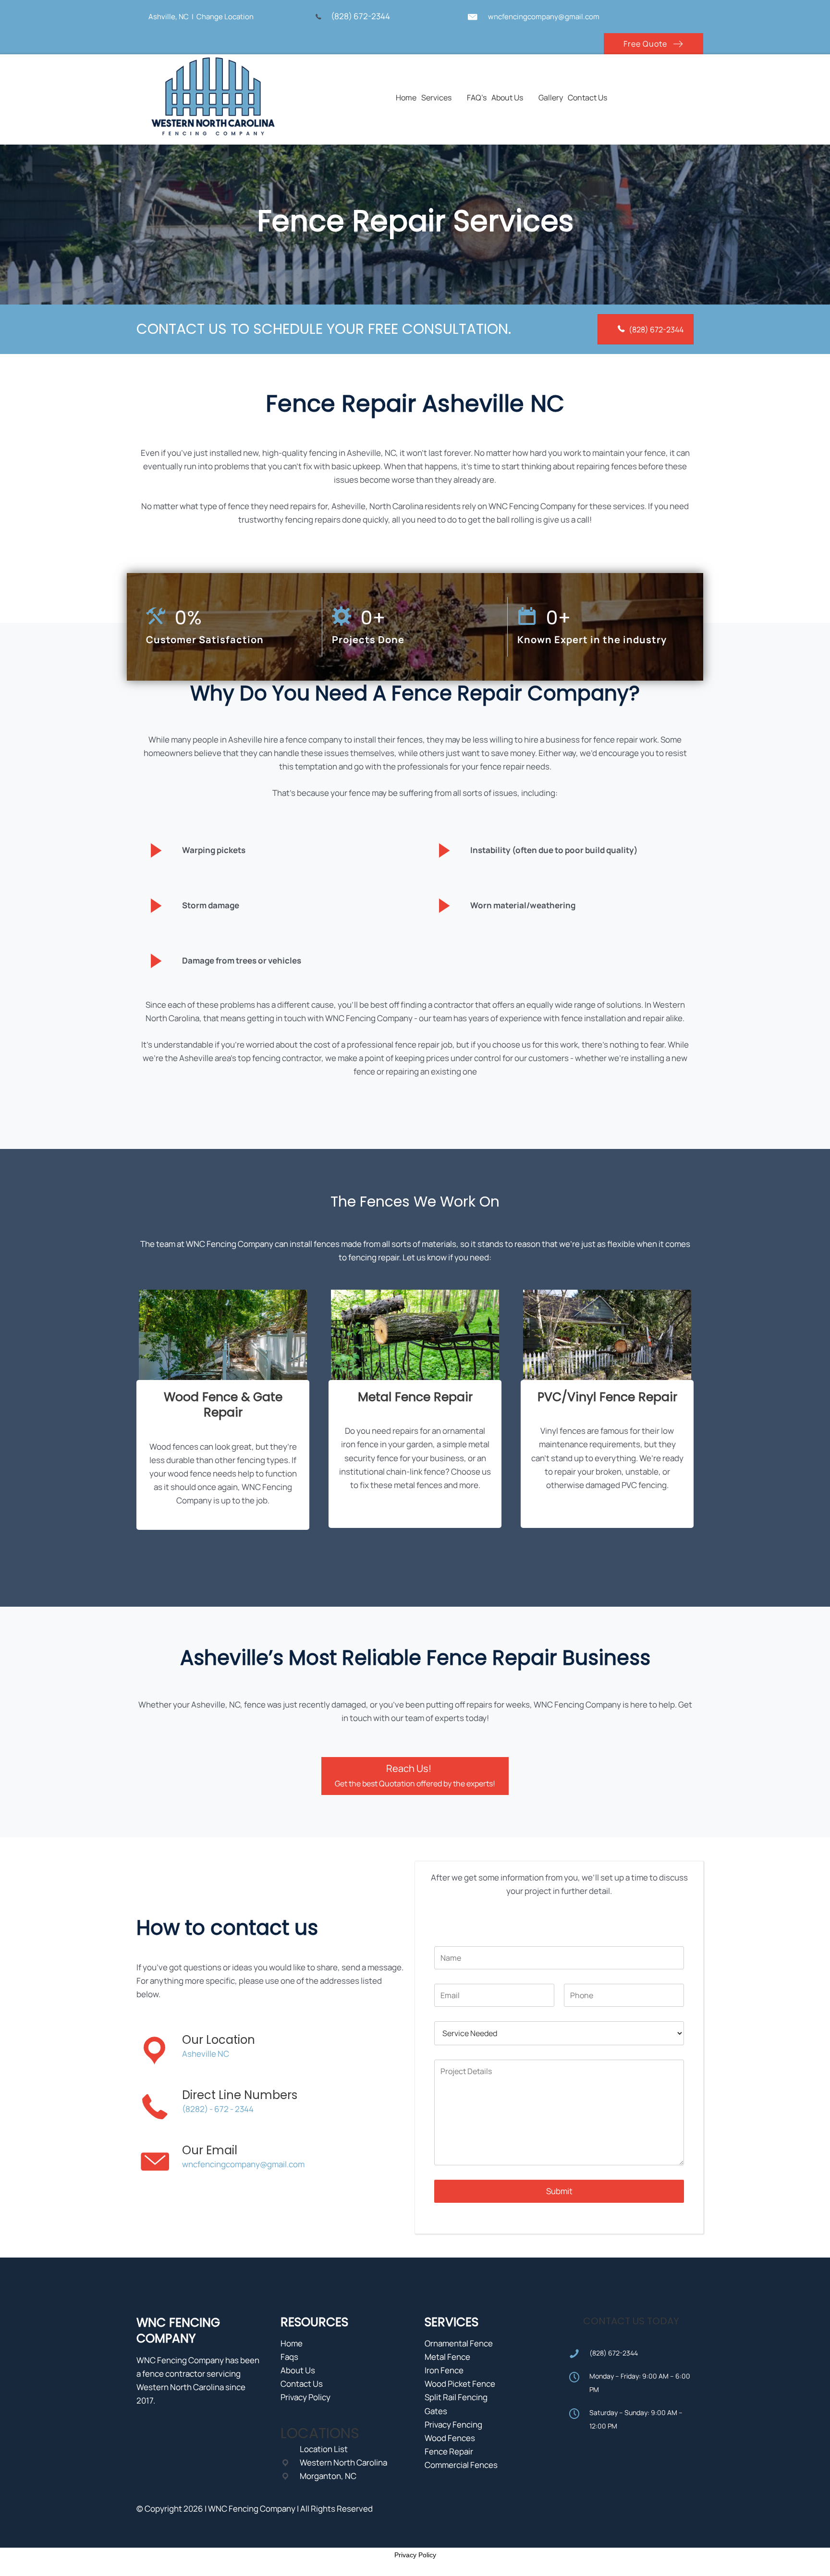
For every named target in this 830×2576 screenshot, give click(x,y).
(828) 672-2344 (362, 16)
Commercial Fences (461, 2465)
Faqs (289, 2357)
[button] (653, 43)
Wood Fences (450, 2438)
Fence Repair (449, 2451)
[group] (229, 627)
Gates (436, 2411)
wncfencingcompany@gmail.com (544, 17)
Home (292, 2343)
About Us (298, 2370)
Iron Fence (444, 2370)
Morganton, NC (328, 2476)
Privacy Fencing (453, 2424)
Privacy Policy (305, 2397)
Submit (559, 2191)
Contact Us (302, 2384)
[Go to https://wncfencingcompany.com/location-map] (138, 16)
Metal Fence (447, 2357)
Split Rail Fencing (456, 2397)
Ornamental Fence (459, 2343)
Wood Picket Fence (460, 2384)
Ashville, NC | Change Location (201, 17)
